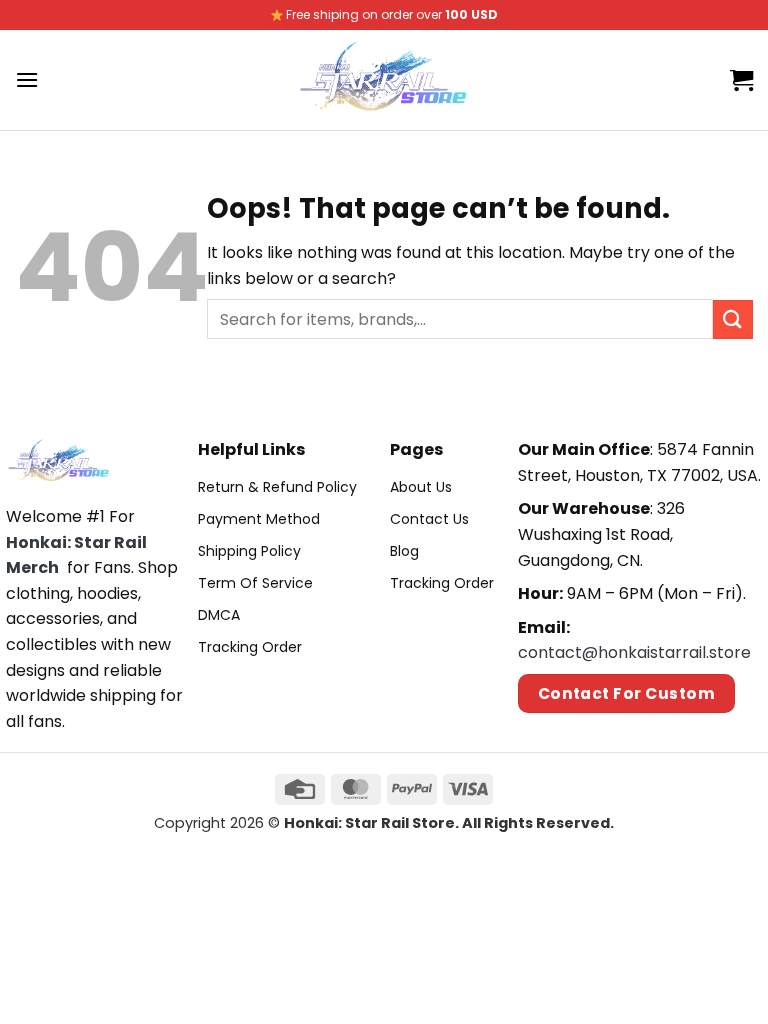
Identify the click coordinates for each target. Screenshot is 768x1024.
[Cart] (741, 80)
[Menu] (27, 79)
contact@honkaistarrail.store (634, 652)
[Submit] (733, 319)
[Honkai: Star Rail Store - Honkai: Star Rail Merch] (384, 80)
